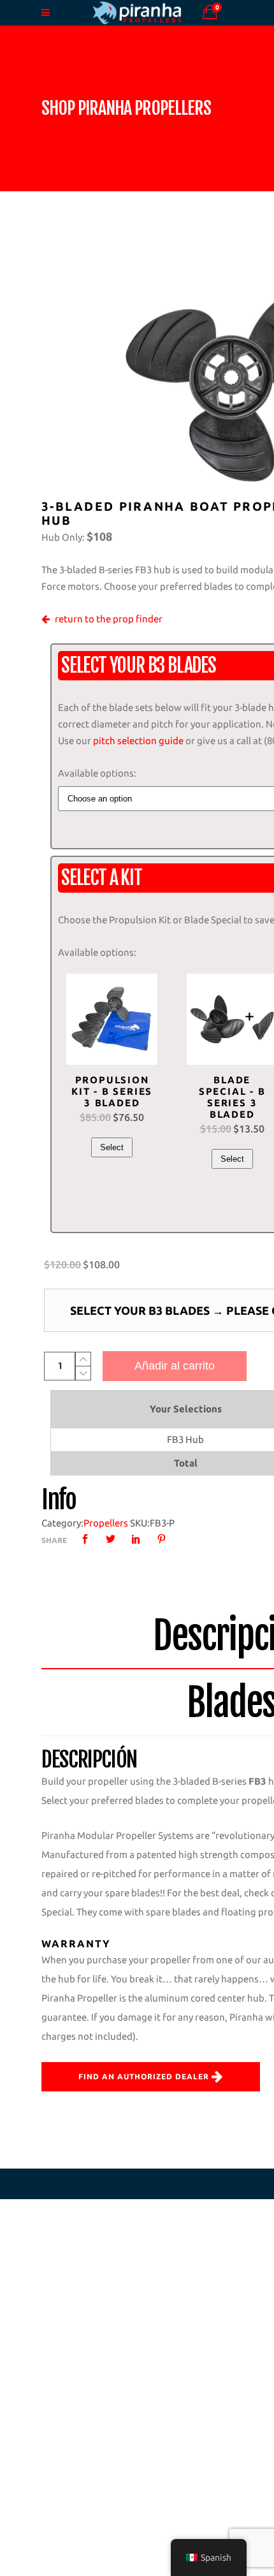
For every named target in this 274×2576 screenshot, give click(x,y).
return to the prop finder (109, 619)
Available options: (97, 773)
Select (112, 1147)
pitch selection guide (138, 741)
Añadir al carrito (175, 1366)
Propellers (106, 1523)
